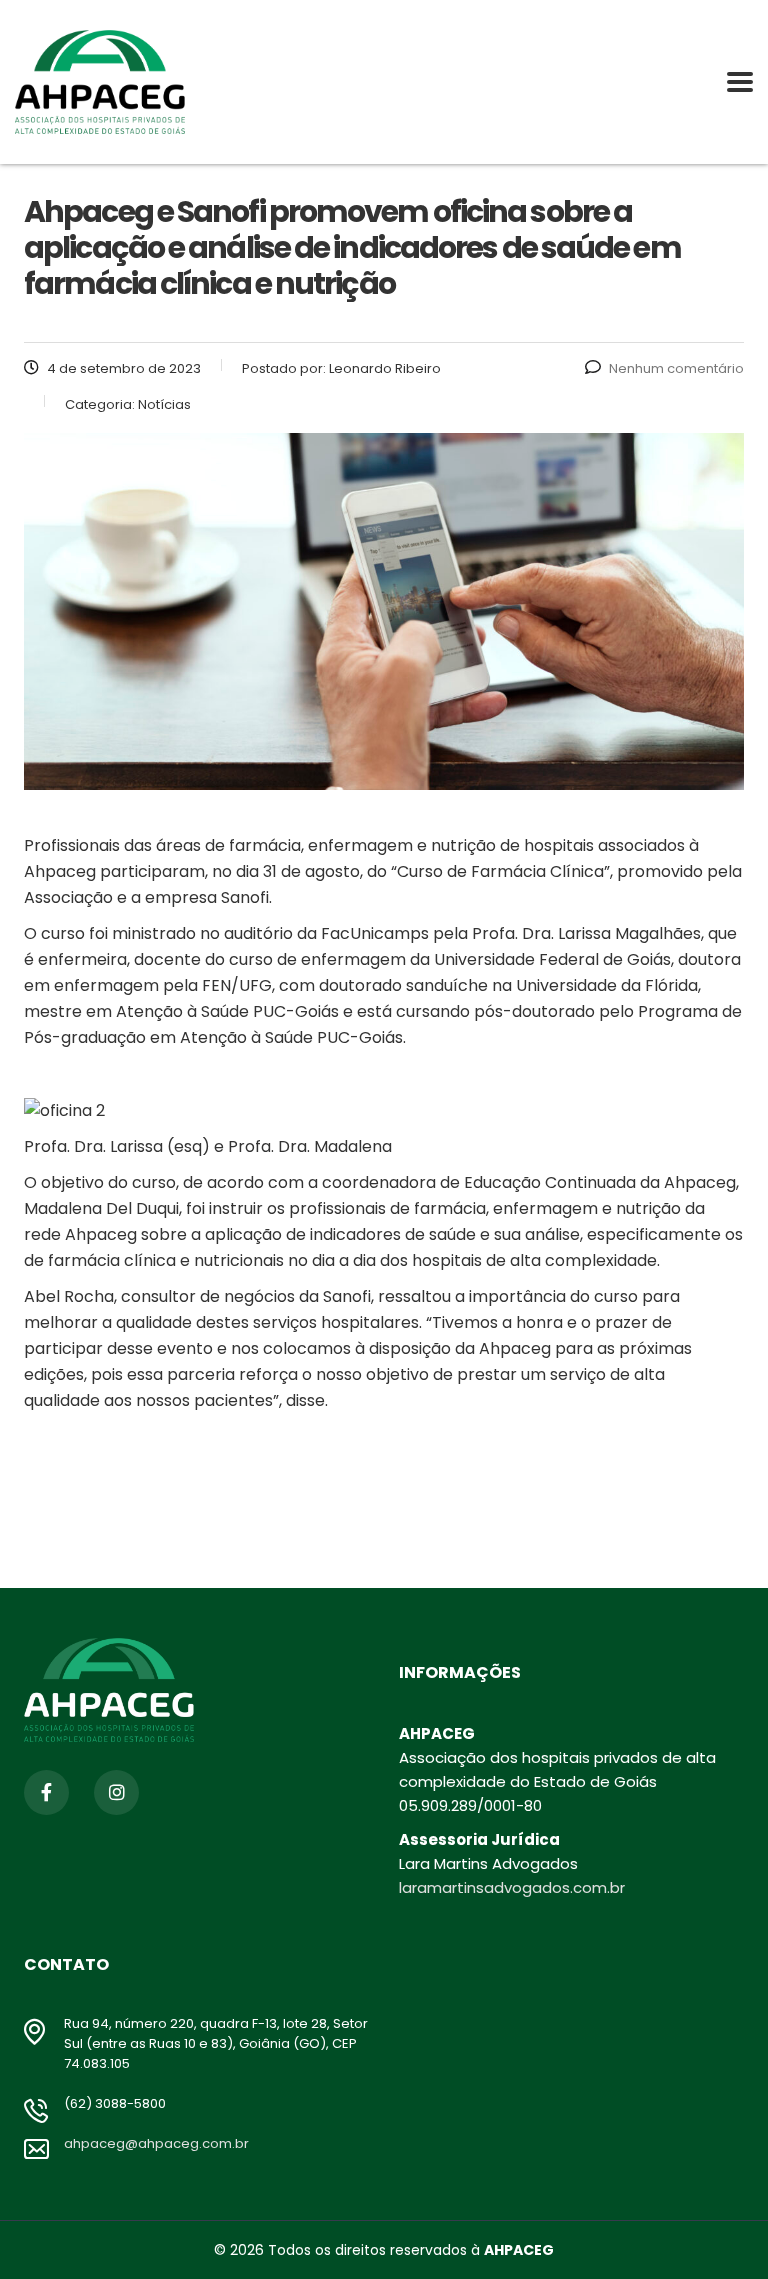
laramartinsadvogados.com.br (512, 1887)
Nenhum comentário (676, 368)
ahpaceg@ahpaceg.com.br (156, 2143)
